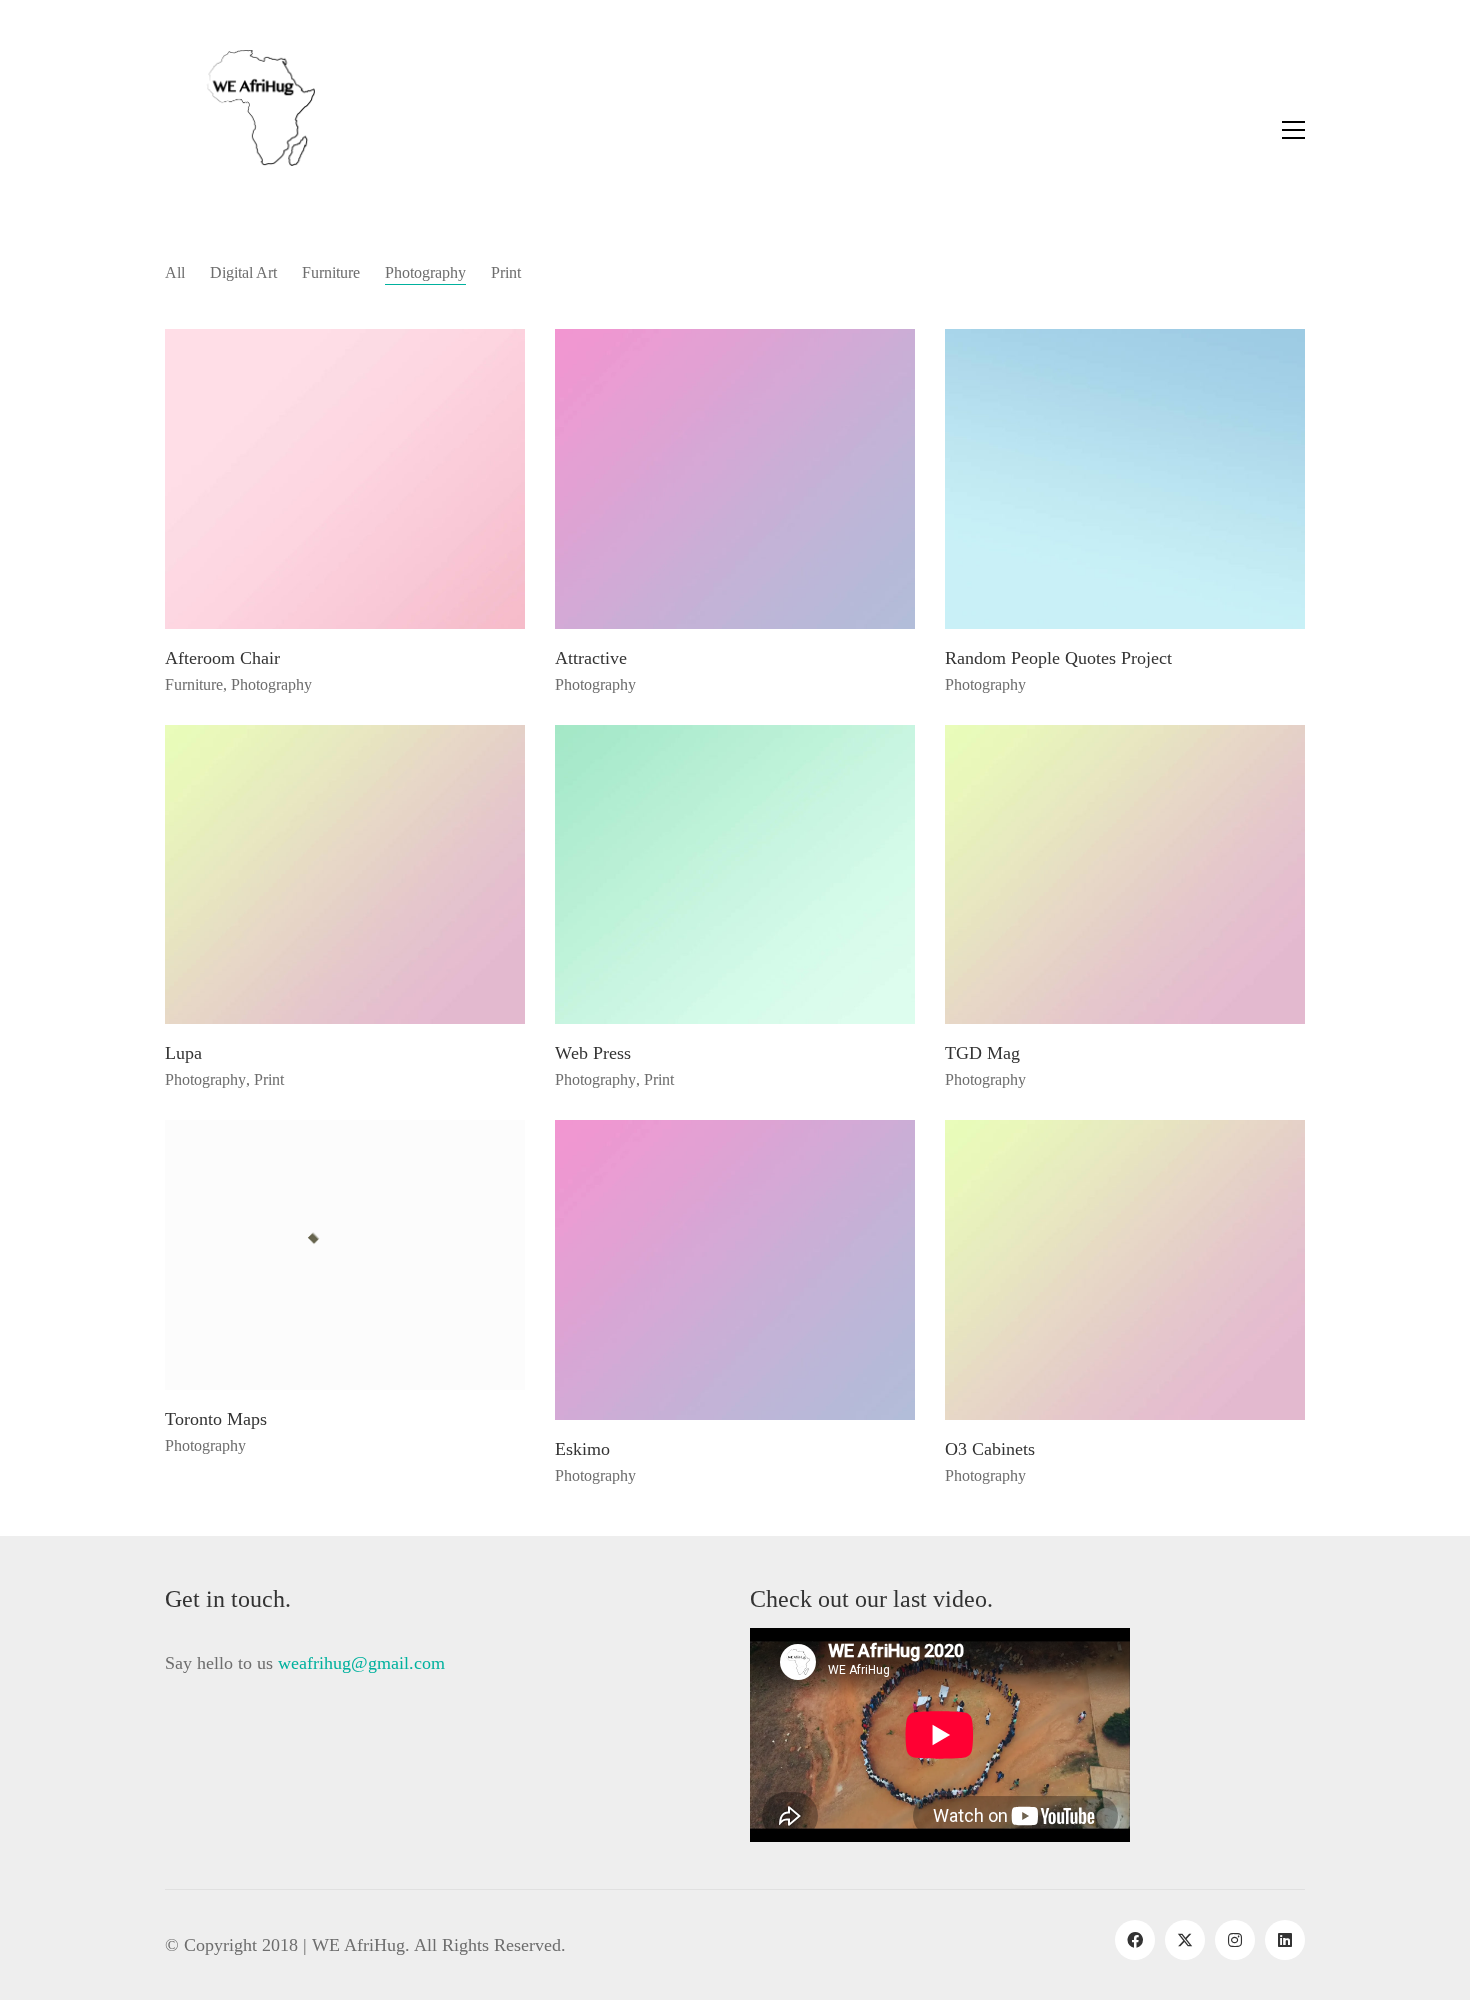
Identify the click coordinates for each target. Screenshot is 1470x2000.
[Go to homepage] (240, 130)
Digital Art (243, 272)
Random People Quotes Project (1058, 658)
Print (506, 272)
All (175, 272)
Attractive (591, 658)
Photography (425, 272)
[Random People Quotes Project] (1125, 479)
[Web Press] (735, 875)
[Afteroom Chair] (345, 479)
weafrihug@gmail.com (361, 1663)
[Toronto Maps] (345, 1255)
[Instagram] (1235, 1940)
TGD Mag (982, 1053)
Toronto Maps (216, 1419)
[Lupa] (345, 875)
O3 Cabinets (990, 1449)
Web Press (593, 1053)
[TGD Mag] (1125, 875)
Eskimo (582, 1449)
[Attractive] (735, 479)
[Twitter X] (1185, 1940)
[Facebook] (1135, 1940)
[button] (1293, 130)
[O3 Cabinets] (1125, 1270)
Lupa (183, 1053)
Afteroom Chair (222, 658)
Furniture (331, 272)
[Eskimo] (735, 1270)
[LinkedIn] (1285, 1940)
